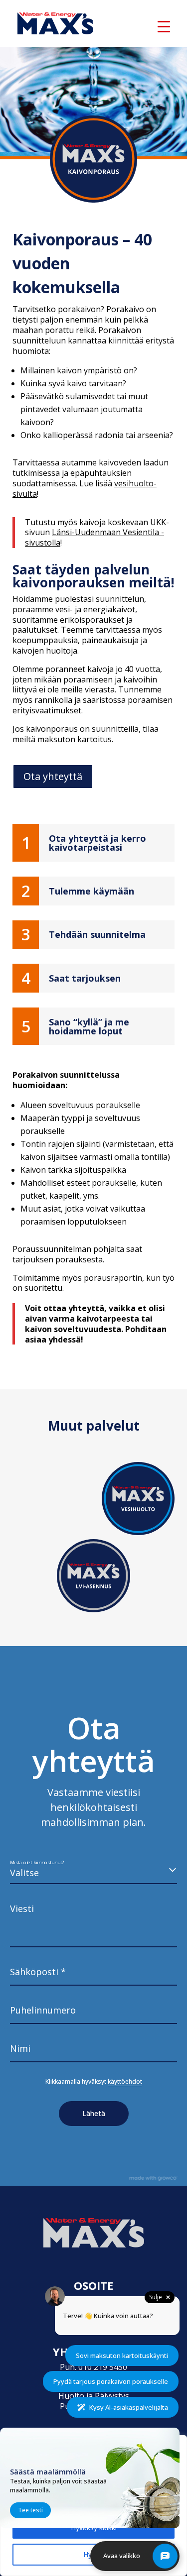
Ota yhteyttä (53, 776)
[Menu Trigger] (164, 26)
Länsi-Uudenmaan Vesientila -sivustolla (94, 537)
